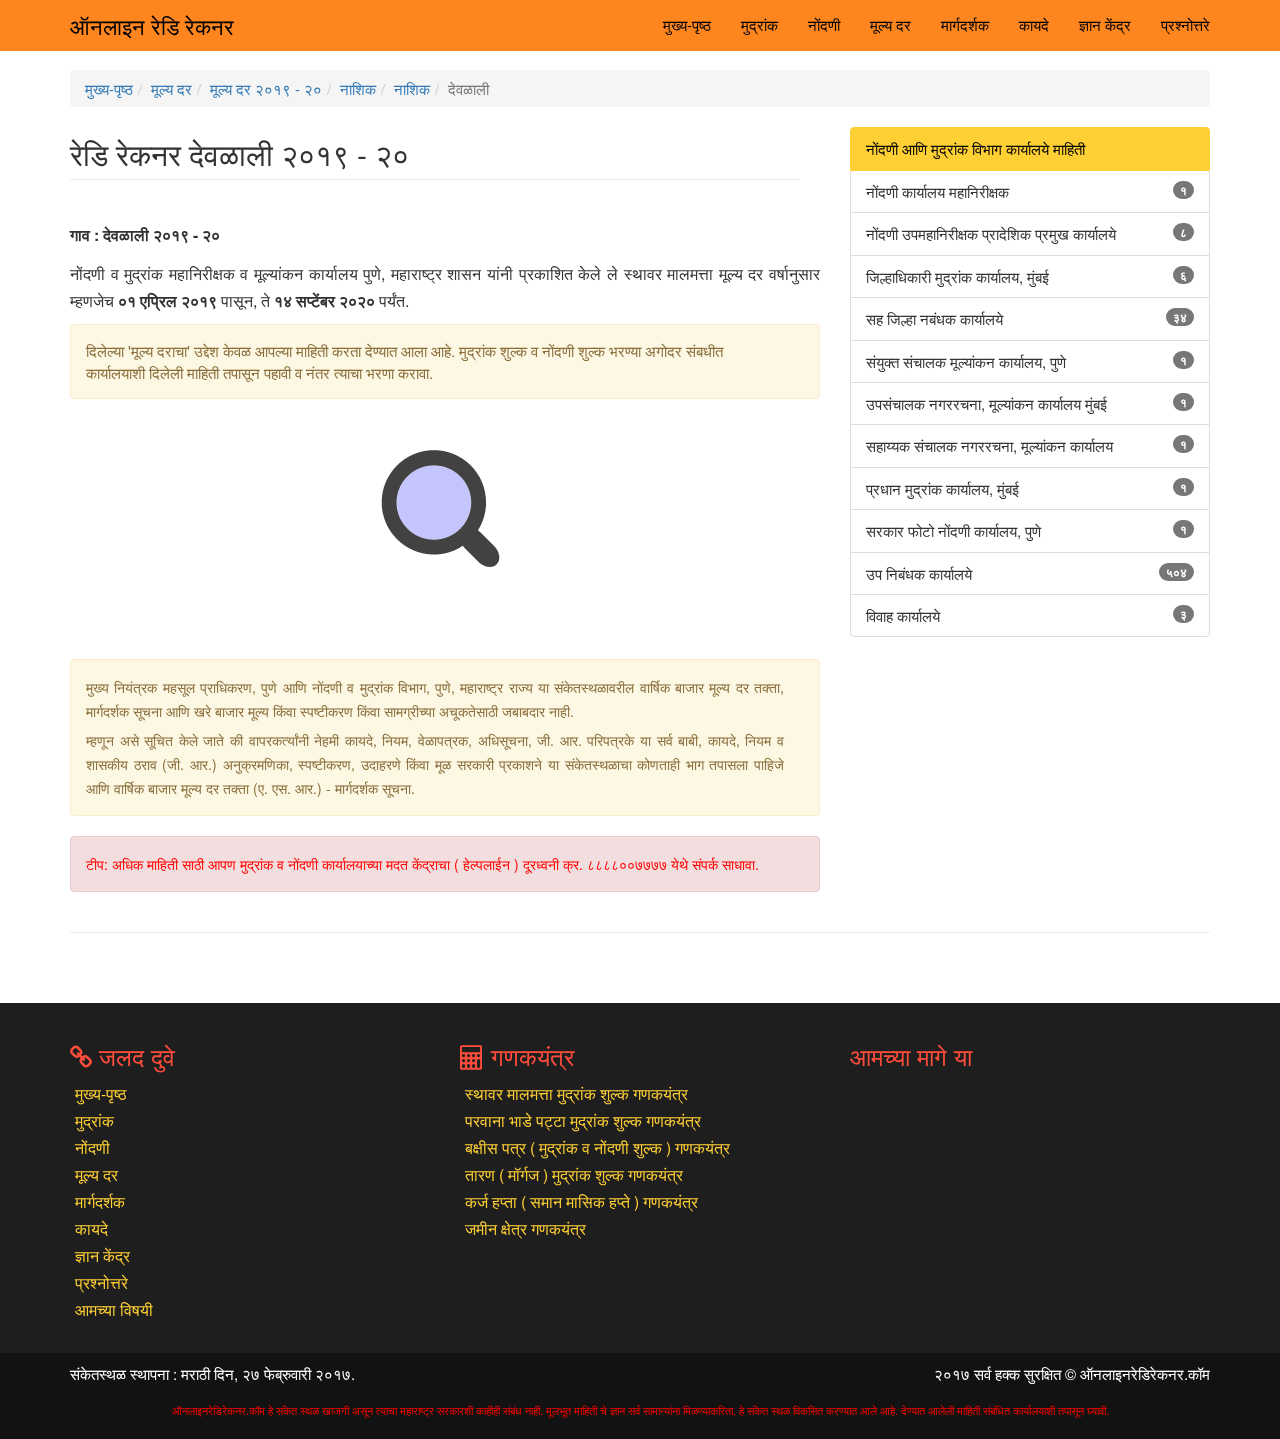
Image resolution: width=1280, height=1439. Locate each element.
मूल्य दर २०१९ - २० (266, 88)
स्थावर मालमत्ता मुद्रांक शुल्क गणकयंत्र (576, 1093)
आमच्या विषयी (114, 1309)
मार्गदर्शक (965, 24)
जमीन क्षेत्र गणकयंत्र (525, 1228)
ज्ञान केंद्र (1105, 24)
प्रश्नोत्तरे (1185, 24)
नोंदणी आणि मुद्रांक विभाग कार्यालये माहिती (975, 148)
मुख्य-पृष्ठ (687, 24)
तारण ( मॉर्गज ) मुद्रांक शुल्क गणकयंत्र (574, 1174)
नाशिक (358, 88)
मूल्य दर (890, 24)
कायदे (1034, 24)
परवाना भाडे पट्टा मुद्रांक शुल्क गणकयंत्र (583, 1120)
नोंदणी (824, 24)
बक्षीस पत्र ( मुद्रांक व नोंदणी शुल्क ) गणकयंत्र (597, 1147)
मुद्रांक (759, 24)
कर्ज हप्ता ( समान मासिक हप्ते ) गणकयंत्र (581, 1201)
